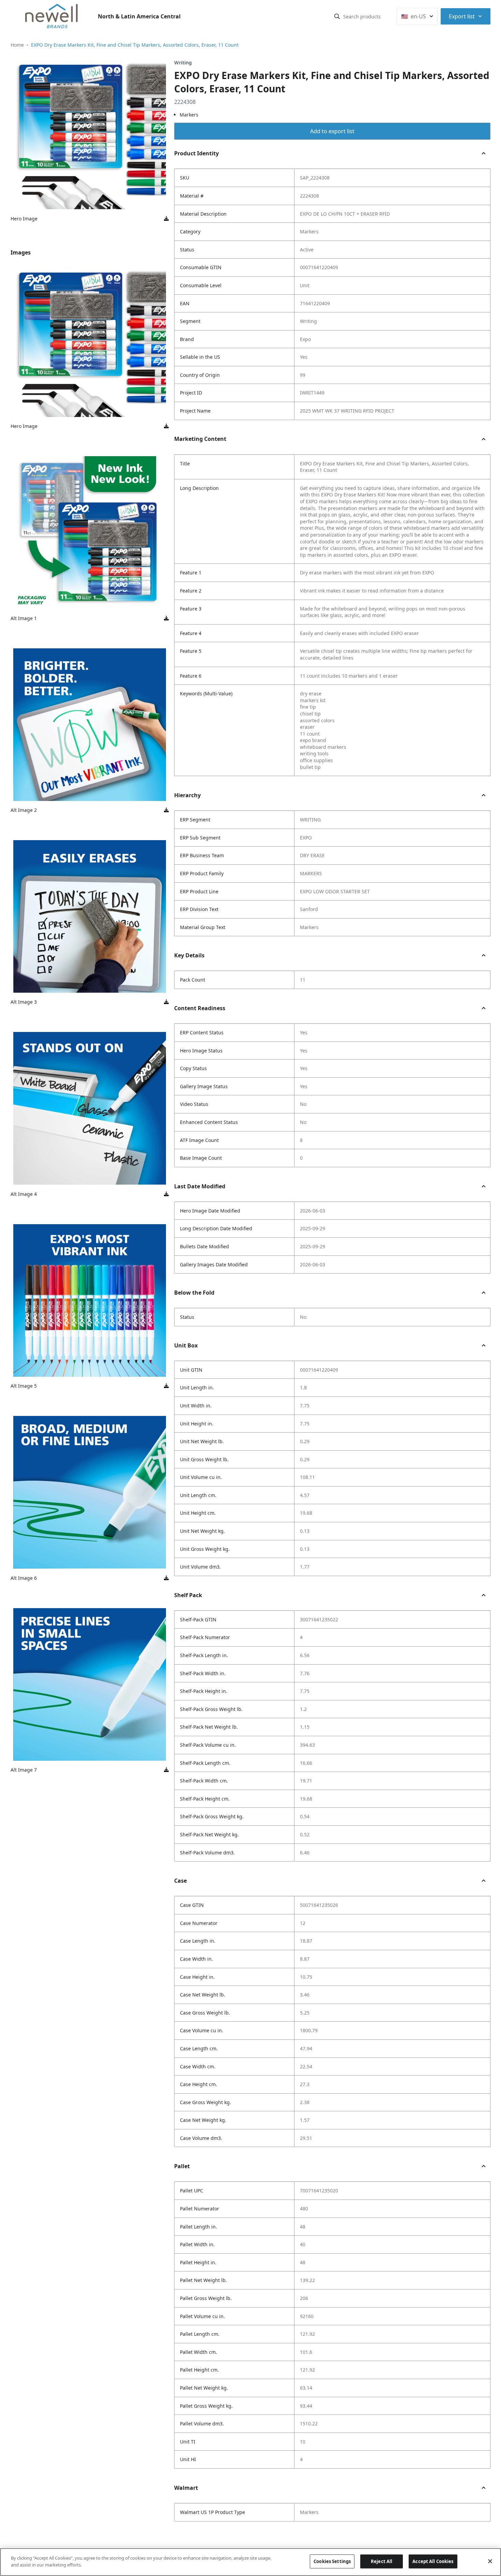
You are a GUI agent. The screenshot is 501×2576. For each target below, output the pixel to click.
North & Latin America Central (139, 16)
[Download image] (166, 219)
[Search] (337, 16)
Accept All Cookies (433, 2561)
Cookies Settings (332, 2561)
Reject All (382, 2561)
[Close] (490, 2561)
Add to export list (332, 131)
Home (17, 45)
